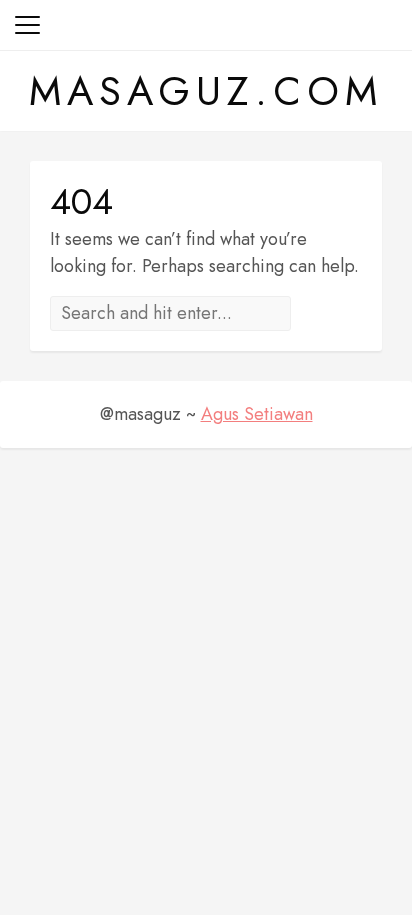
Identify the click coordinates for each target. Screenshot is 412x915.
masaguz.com (206, 91)
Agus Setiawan (257, 414)
